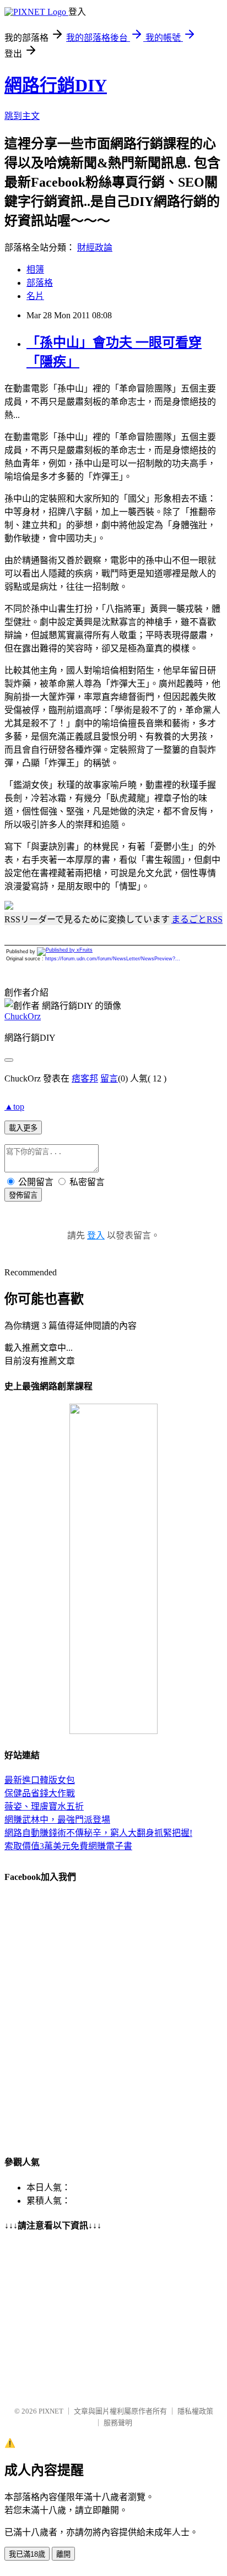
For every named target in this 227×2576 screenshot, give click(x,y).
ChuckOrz (23, 1016)
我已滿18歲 (27, 2554)
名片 (35, 296)
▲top (14, 1107)
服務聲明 (118, 2423)
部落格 (40, 283)
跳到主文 (22, 116)
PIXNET (51, 2411)
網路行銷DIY (56, 85)
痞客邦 (85, 1078)
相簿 (35, 270)
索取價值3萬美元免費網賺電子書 (68, 1846)
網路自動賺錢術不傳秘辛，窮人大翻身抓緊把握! (98, 1833)
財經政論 (95, 248)
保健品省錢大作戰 (40, 1793)
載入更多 (23, 1128)
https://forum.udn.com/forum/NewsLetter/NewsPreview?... (113, 959)
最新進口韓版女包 (40, 1780)
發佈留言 (23, 1195)
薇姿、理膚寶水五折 (44, 1806)
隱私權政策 (195, 2411)
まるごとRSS (197, 919)
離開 (63, 2554)
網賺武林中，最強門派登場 (57, 1820)
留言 (109, 1078)
